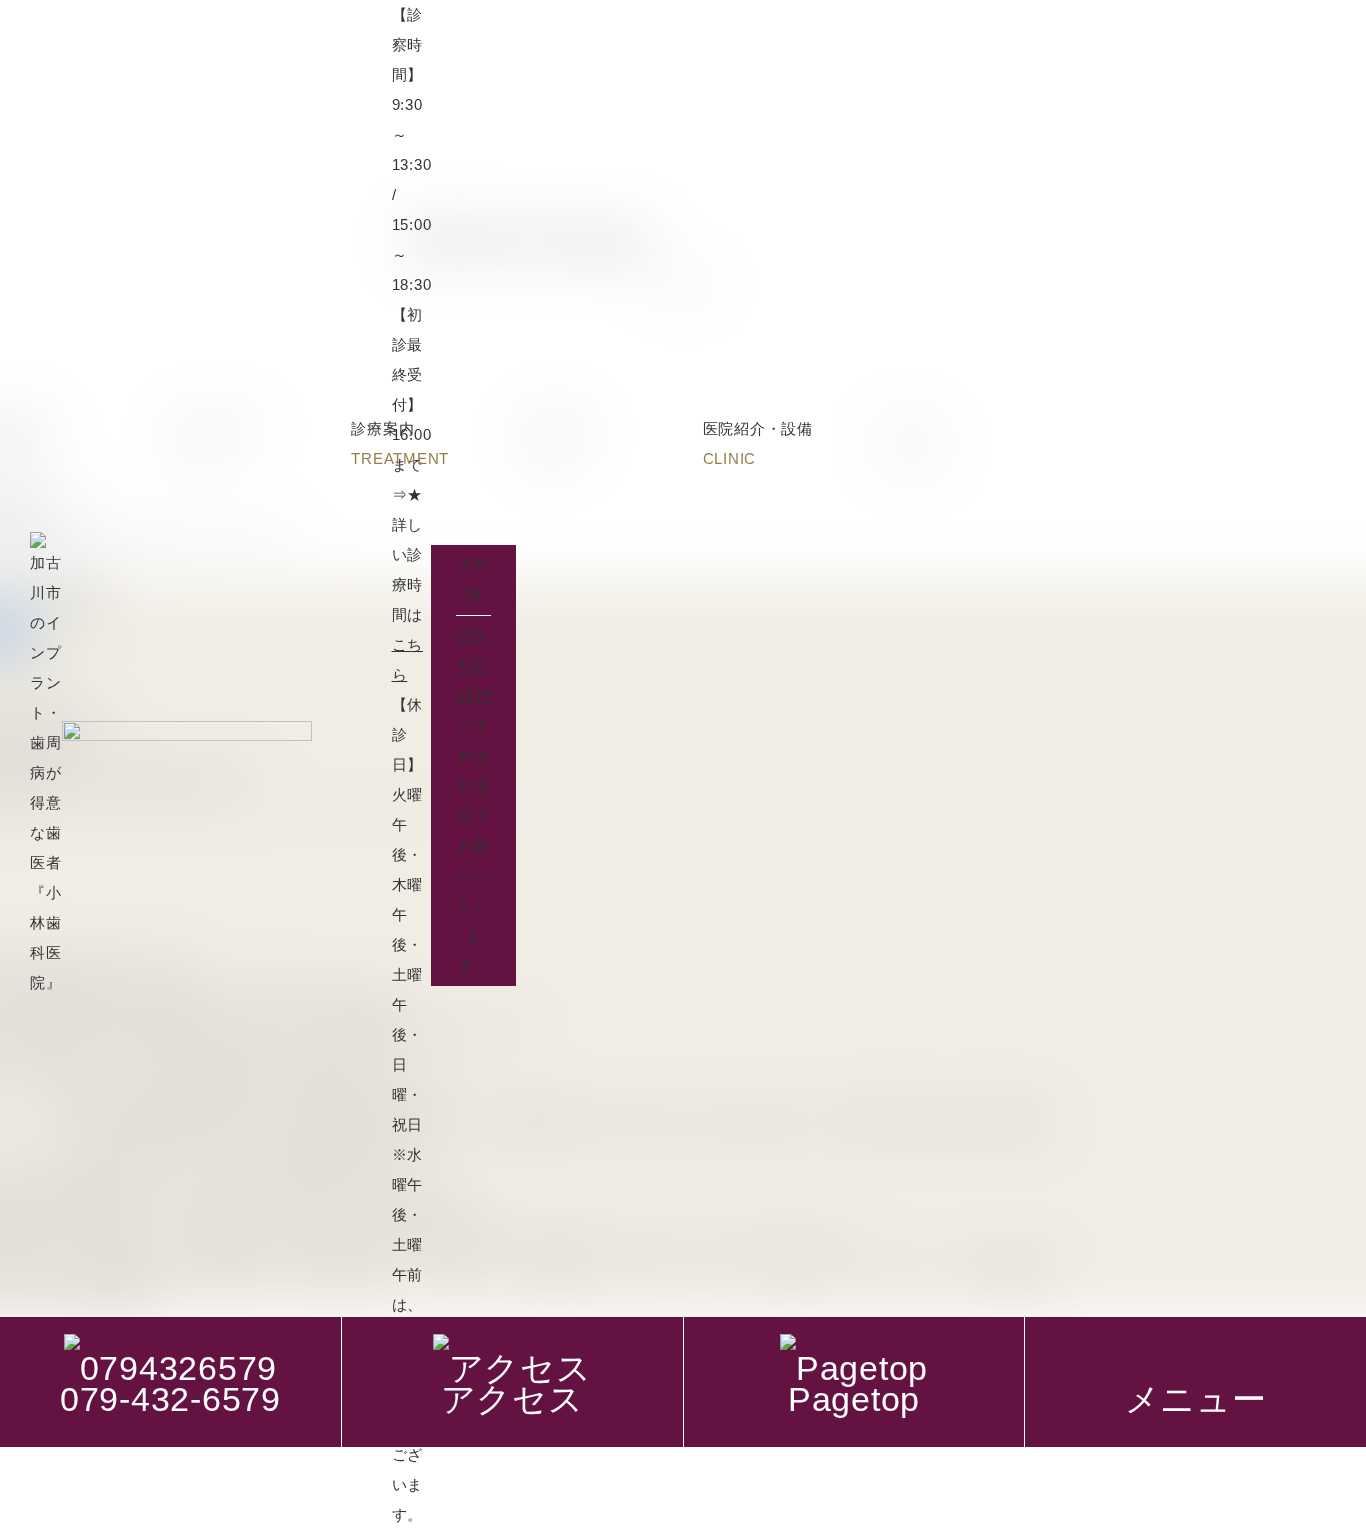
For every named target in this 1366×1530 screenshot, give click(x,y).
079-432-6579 (473, 665)
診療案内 (400, 443)
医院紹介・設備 (758, 443)
